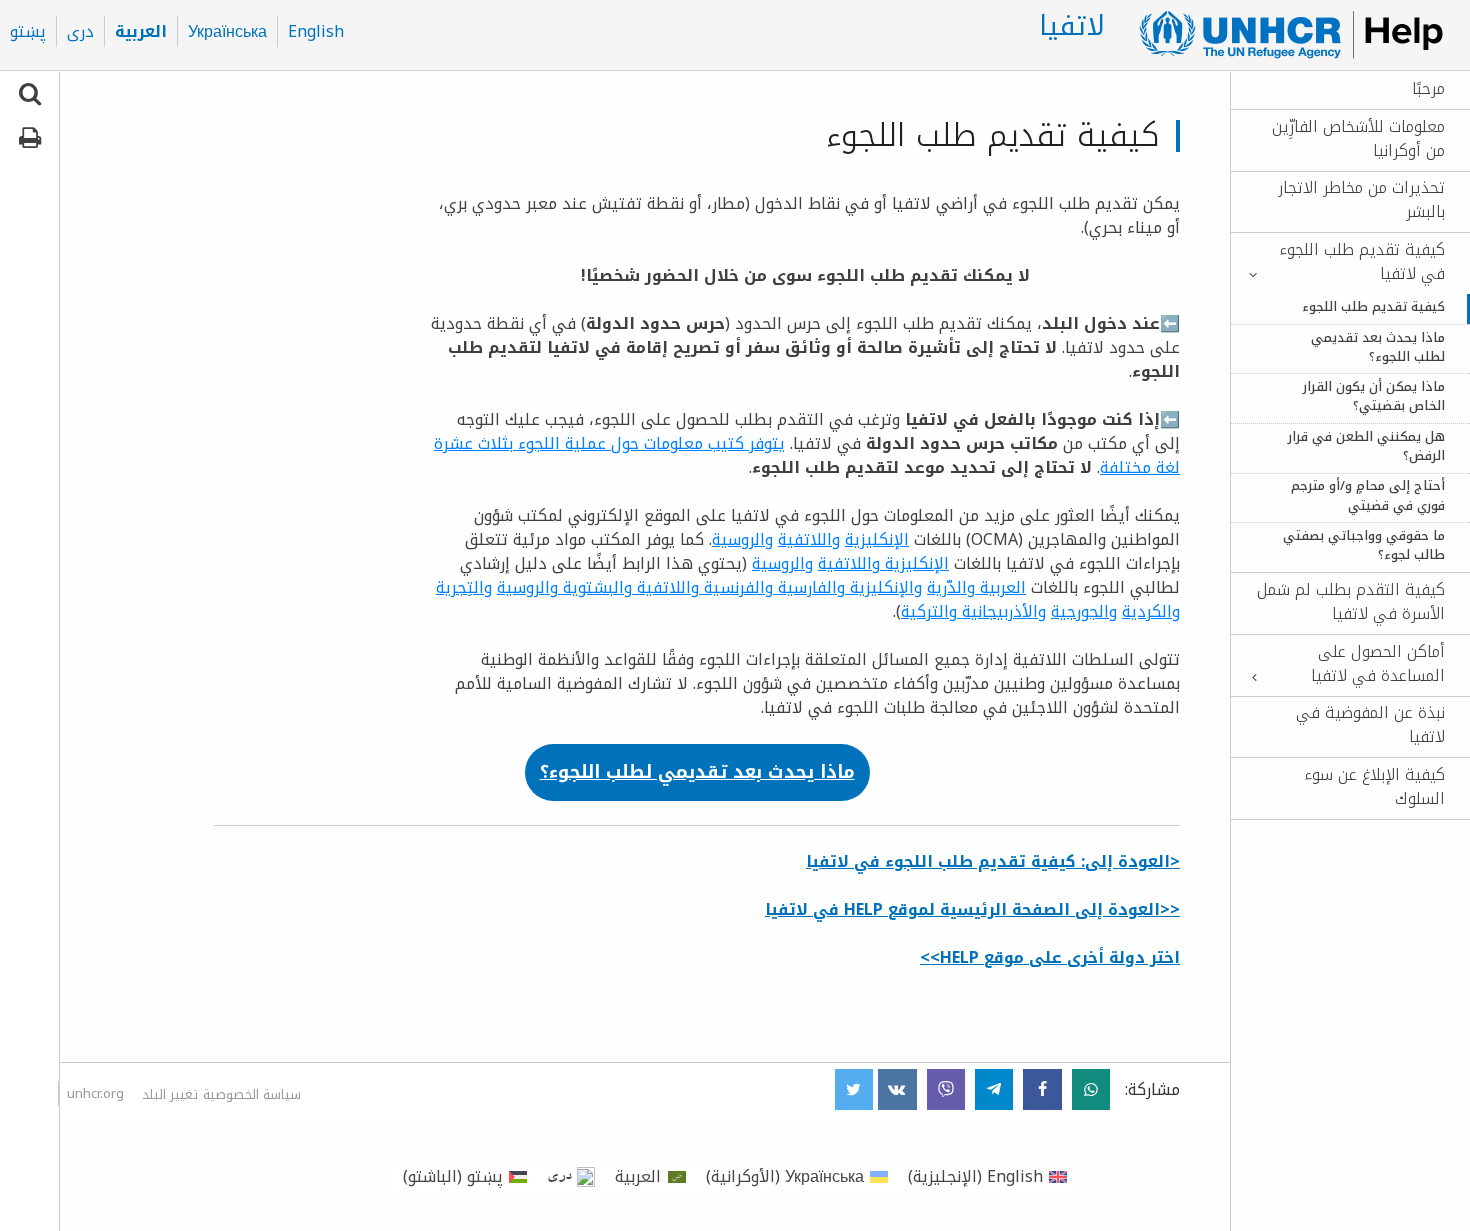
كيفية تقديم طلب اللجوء (1373, 307)
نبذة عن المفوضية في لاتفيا (1370, 725)
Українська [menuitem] (227, 32)
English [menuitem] (316, 32)
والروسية (742, 539)
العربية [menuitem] (141, 32)
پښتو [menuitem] (28, 32)
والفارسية (809, 587)
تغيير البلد (170, 1094)
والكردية (1151, 611)
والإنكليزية (883, 587)
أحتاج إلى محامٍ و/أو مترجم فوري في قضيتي (1368, 496)
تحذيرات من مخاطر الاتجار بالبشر (1361, 200)
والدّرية (951, 587)
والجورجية (1084, 611)
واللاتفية (809, 539)
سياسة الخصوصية (252, 1094)
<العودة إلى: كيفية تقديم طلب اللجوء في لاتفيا (993, 861)
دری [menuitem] (80, 32)
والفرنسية (736, 587)
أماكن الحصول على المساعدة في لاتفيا (1378, 664)
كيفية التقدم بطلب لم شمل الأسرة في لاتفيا (1351, 602)
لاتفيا (1072, 26)
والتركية (929, 611)
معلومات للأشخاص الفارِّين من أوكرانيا (1358, 139)
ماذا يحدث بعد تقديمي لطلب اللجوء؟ (1378, 348)
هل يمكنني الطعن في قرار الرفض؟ (1366, 447)
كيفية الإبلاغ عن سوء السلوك (1374, 787)
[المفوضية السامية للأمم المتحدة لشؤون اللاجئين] (1282, 35)
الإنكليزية (877, 539)
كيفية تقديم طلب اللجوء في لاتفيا (1362, 262)
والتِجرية (464, 587)
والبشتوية (595, 587)
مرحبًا (1428, 89)
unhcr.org (95, 1093)
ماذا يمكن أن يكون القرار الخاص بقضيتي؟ (1374, 397)
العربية (1000, 587)
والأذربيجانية (1001, 611)
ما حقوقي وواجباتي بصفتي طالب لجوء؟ (1364, 546)
